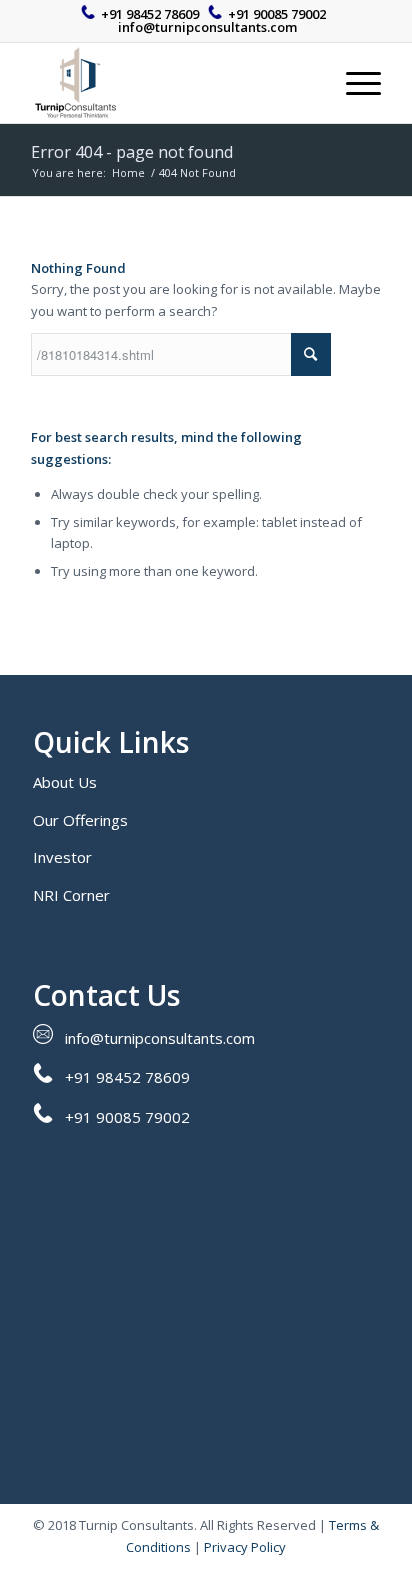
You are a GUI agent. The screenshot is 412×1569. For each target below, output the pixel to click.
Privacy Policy (245, 1547)
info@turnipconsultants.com (207, 27)
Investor (62, 857)
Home (128, 172)
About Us (65, 782)
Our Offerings (80, 820)
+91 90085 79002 (277, 14)
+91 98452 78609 (150, 14)
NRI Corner (71, 895)
